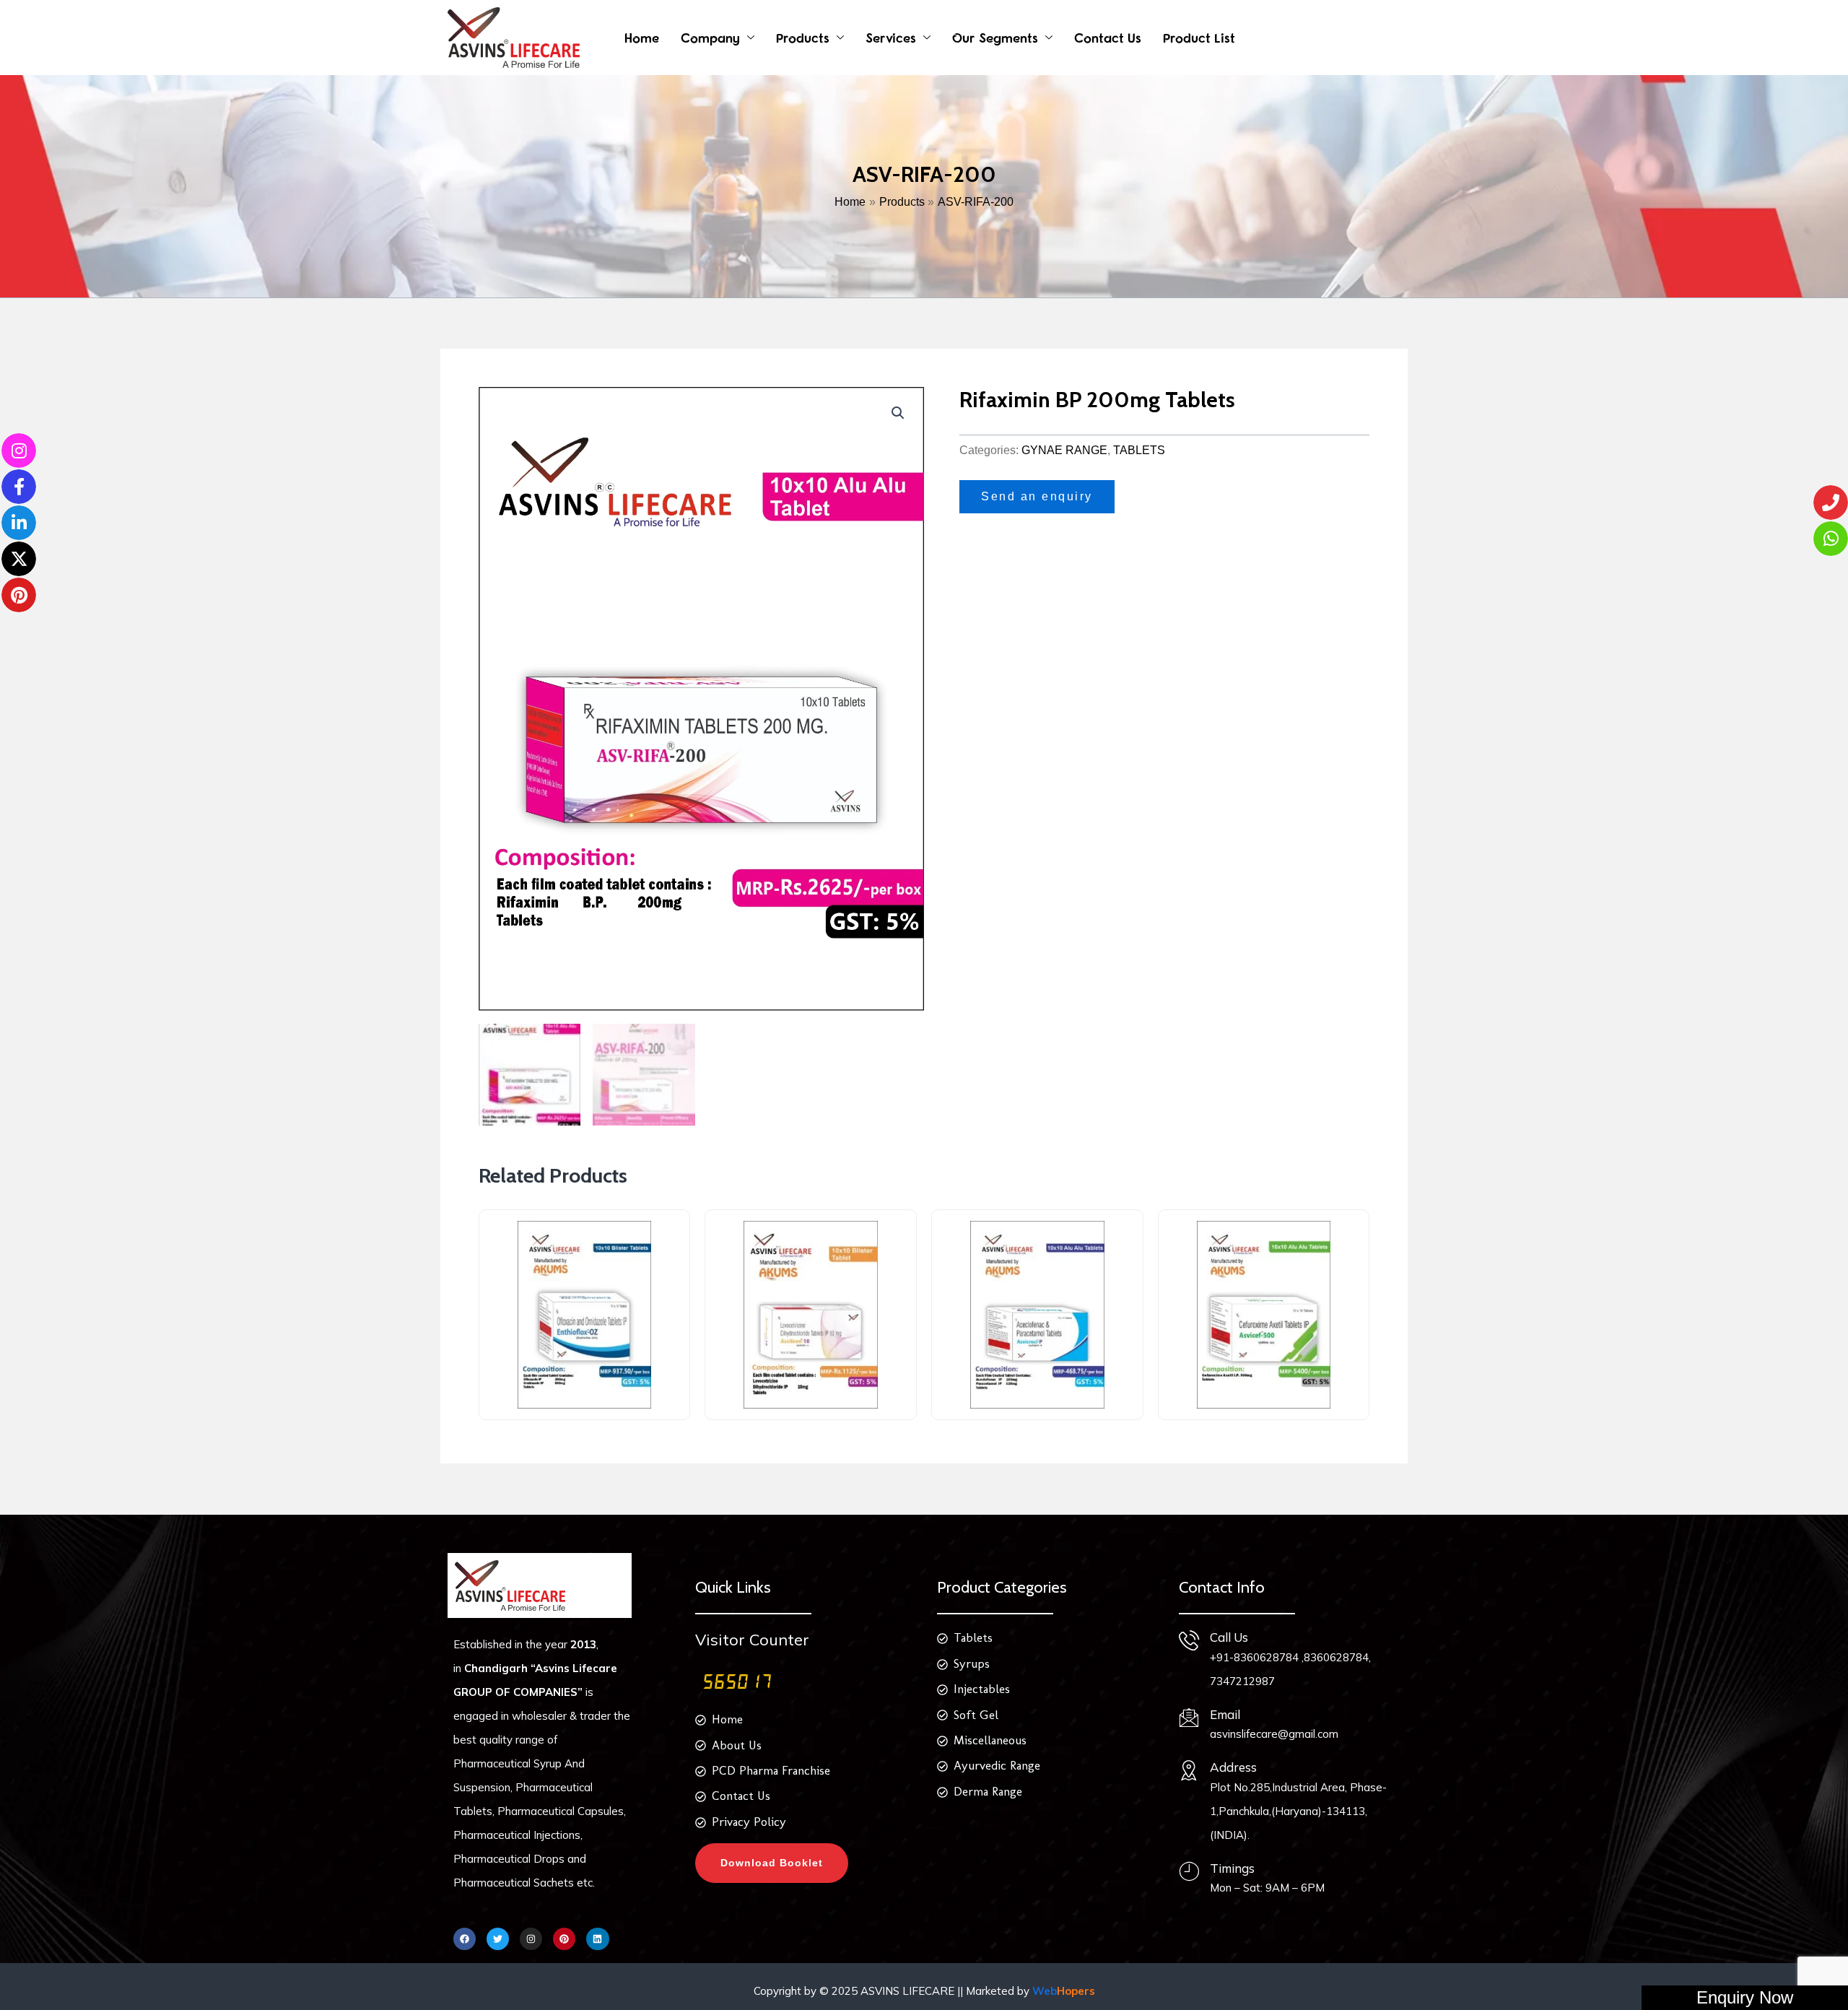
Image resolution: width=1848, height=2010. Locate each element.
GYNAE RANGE (1064, 450)
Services (891, 38)
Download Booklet (772, 1863)
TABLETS (1139, 450)
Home (642, 38)
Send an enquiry (1037, 496)
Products (803, 38)
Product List (1199, 38)
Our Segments (995, 38)
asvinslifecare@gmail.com (1274, 1734)
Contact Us (1108, 38)
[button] (898, 413)
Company (710, 38)
